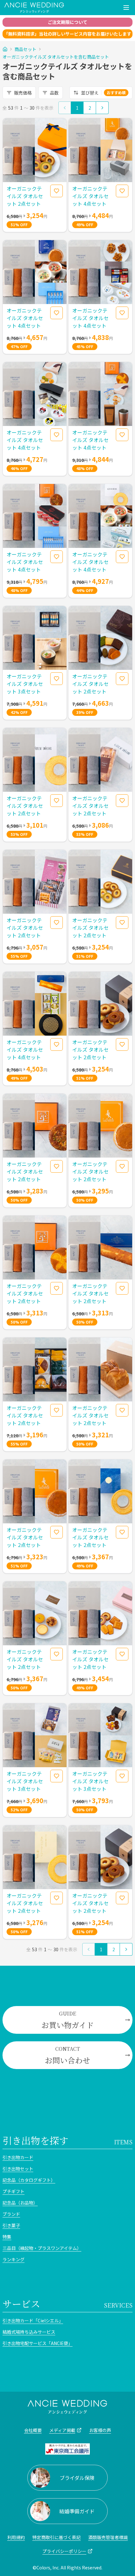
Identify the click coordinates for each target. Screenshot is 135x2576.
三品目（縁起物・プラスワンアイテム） (42, 2248)
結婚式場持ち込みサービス (29, 2332)
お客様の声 (100, 2430)
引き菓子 (11, 2225)
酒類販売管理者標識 (108, 2537)
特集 (7, 2237)
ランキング (13, 2259)
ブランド (11, 2214)
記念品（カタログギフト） (29, 2180)
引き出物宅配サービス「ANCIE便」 (38, 2343)
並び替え (103, 93)
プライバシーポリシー (64, 2551)
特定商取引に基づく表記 (57, 2537)
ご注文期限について (67, 22)
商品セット (25, 49)
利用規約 (16, 2537)
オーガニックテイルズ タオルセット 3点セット (25, 684)
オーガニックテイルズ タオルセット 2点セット (25, 196)
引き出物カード (18, 2157)
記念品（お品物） (20, 2203)
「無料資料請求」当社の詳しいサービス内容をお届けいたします (67, 34)
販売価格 (23, 93)
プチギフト (13, 2191)
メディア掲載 (62, 2430)
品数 (54, 93)
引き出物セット (18, 2169)
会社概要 (33, 2430)
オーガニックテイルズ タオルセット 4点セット (90, 196)
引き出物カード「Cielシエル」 (33, 2320)
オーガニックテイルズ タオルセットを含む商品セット (56, 57)
